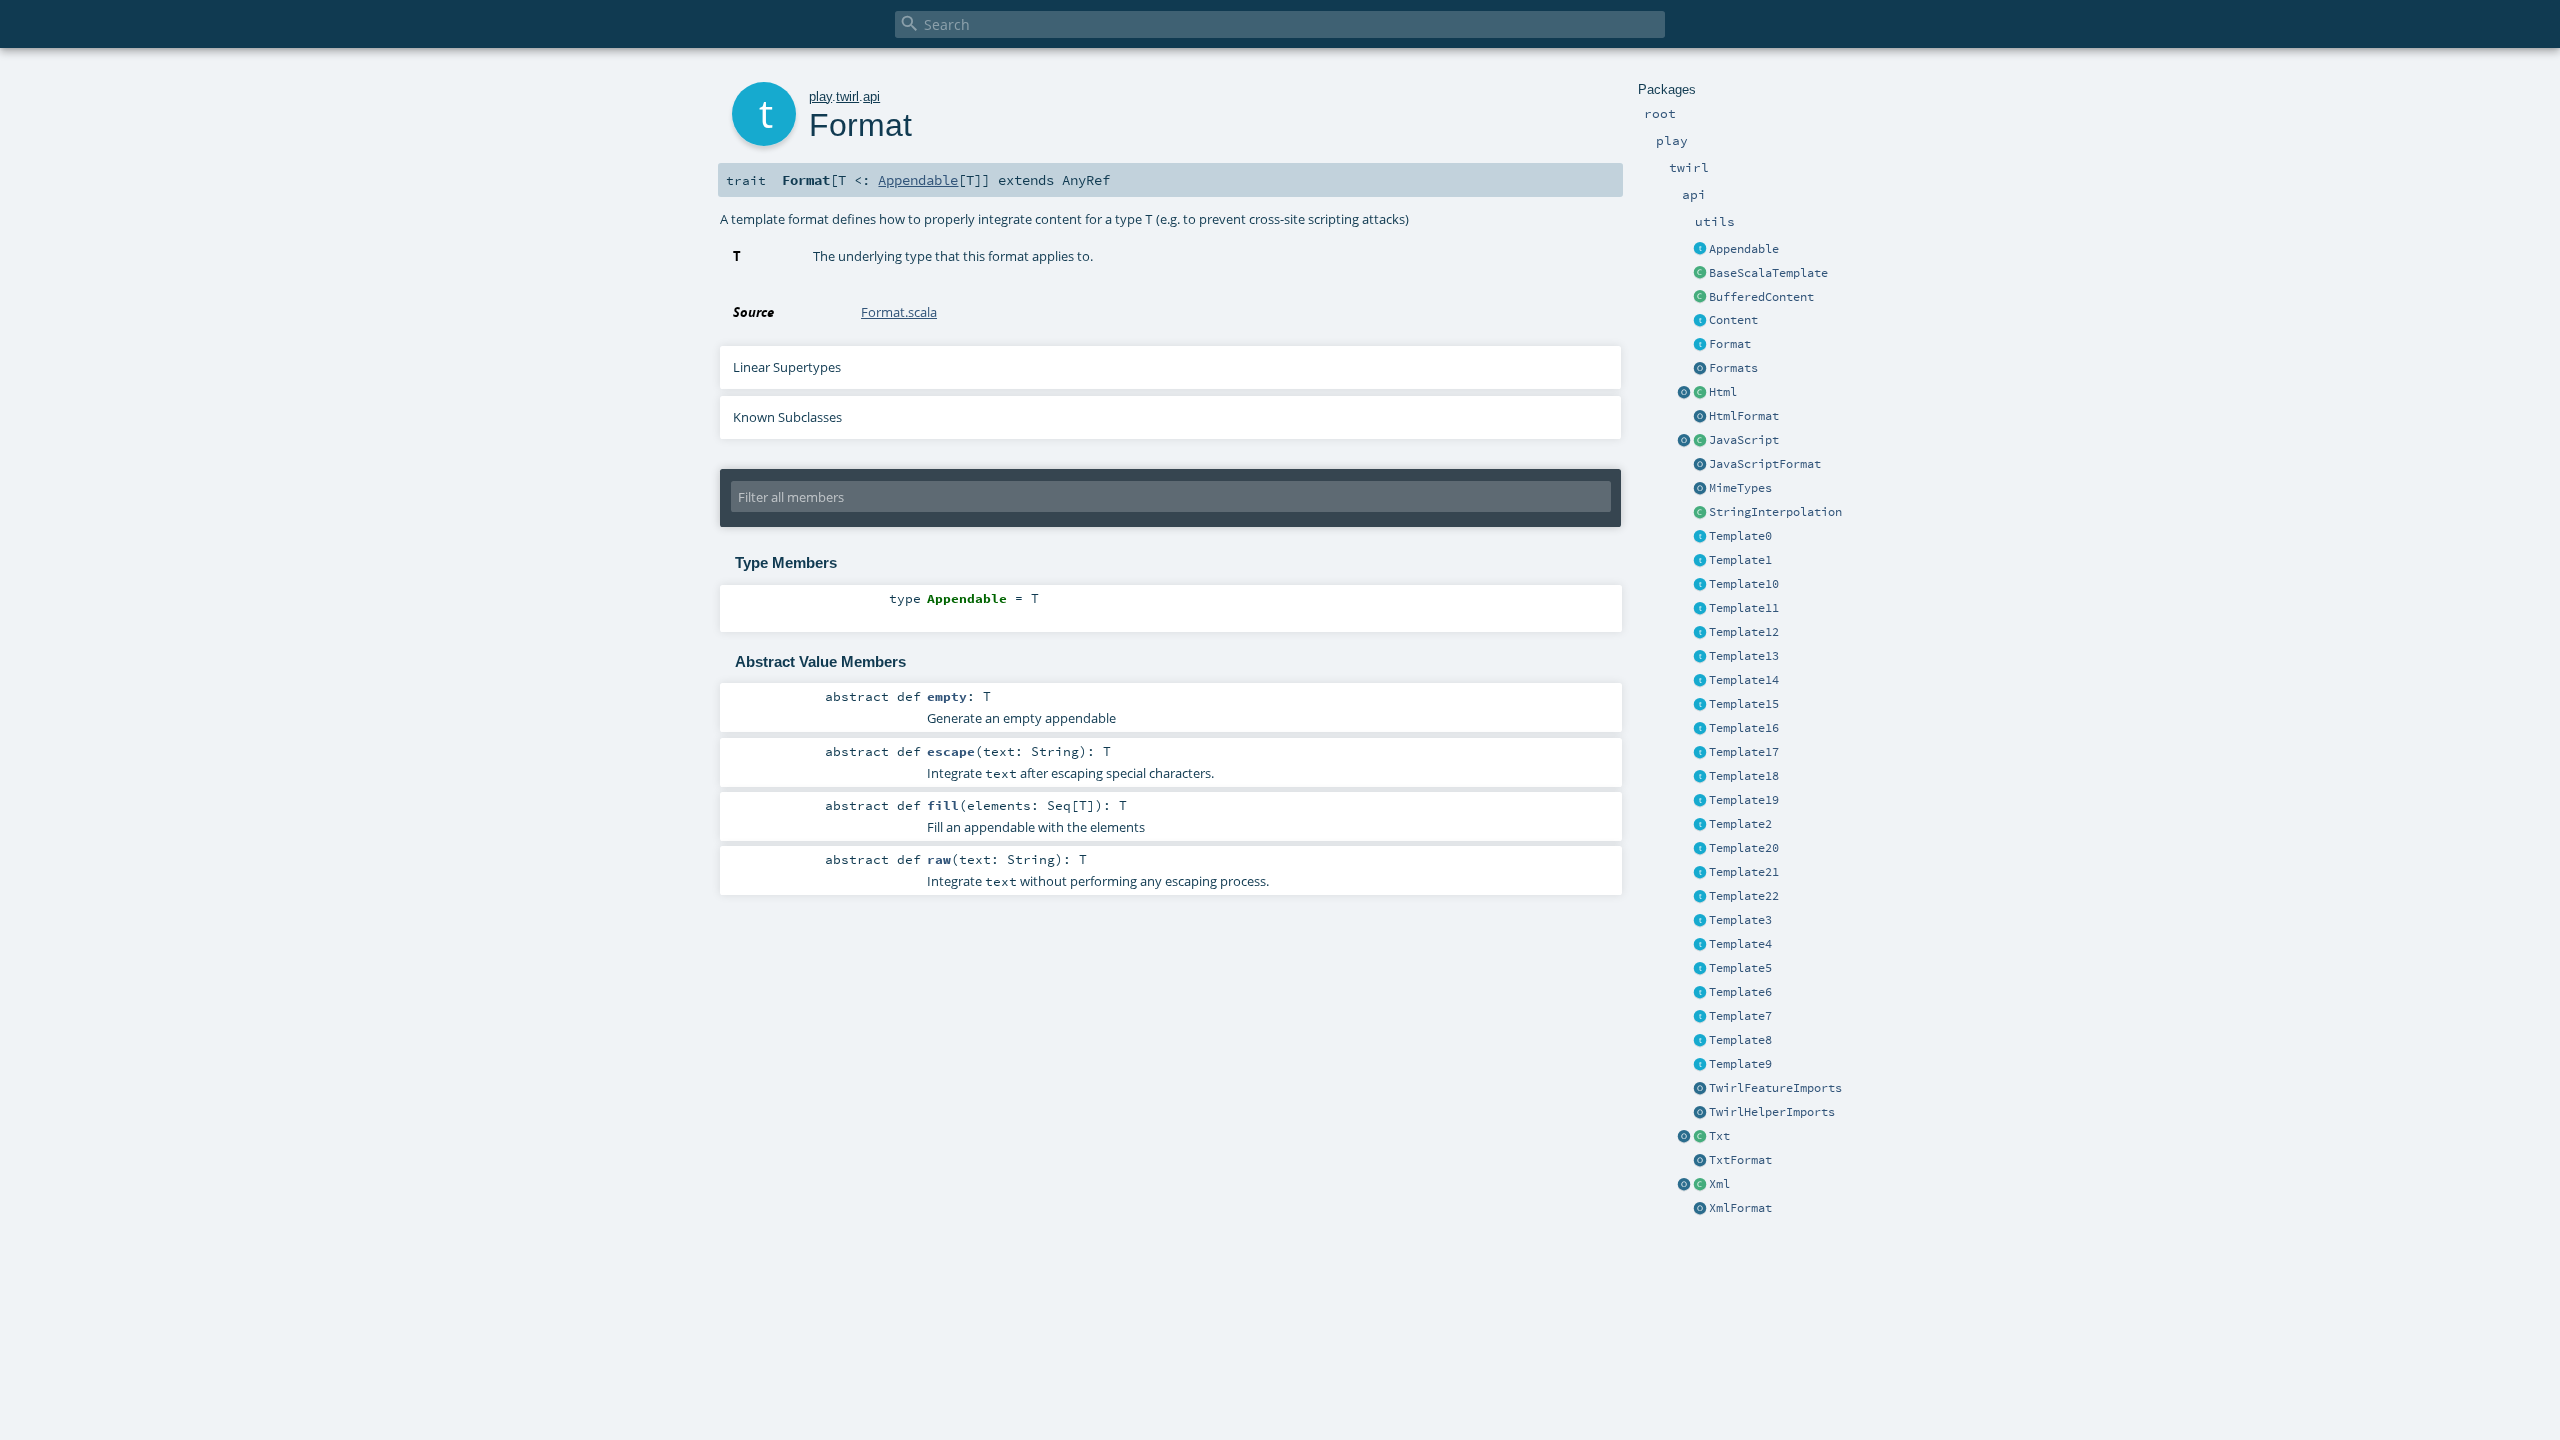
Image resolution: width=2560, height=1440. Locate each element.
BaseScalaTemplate (1768, 273)
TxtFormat (1740, 1160)
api (871, 96)
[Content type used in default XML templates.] (1700, 1185)
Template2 (1740, 824)
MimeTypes (1740, 488)
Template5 (1740, 968)
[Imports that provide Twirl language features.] (1700, 1089)
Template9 (1740, 1064)
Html (1723, 392)
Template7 (1740, 1016)
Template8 (1740, 1040)
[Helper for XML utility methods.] (1684, 1185)
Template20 (1744, 848)
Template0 (1740, 536)
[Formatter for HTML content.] (1700, 417)
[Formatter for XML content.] (1700, 1209)
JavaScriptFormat (1765, 464)
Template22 (1744, 896)
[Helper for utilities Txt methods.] (1684, 1137)
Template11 (1744, 608)
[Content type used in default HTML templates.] (1700, 393)
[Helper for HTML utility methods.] (1684, 393)
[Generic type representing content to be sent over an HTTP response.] (1700, 321)
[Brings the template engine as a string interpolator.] (1700, 513)
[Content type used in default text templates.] (1700, 1137)
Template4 (1740, 944)
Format (1730, 344)
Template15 (1744, 704)
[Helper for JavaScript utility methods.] (1684, 441)
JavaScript (1744, 440)
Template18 (1744, 776)
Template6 (1740, 992)
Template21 (1744, 872)
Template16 (1744, 728)
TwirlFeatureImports (1775, 1088)
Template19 (1744, 800)
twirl (847, 96)
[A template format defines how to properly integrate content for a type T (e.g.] (1700, 345)
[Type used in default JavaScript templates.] (1700, 441)
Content (1733, 320)
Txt (1719, 1136)
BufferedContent (1761, 297)
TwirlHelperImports (1772, 1112)
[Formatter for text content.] (1700, 1161)
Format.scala (899, 312)
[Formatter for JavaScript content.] (1700, 465)
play (820, 96)
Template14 (1744, 680)
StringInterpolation (1775, 512)
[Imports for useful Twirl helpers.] (1700, 1113)
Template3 (1740, 920)
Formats (1733, 368)
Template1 (1740, 560)
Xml (1719, 1184)
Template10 (1744, 584)
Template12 (1744, 632)
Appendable (1744, 249)
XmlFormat (1740, 1208)
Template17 (1744, 752)
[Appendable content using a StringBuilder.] (1700, 298)
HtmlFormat (1744, 416)
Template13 (1744, 656)
